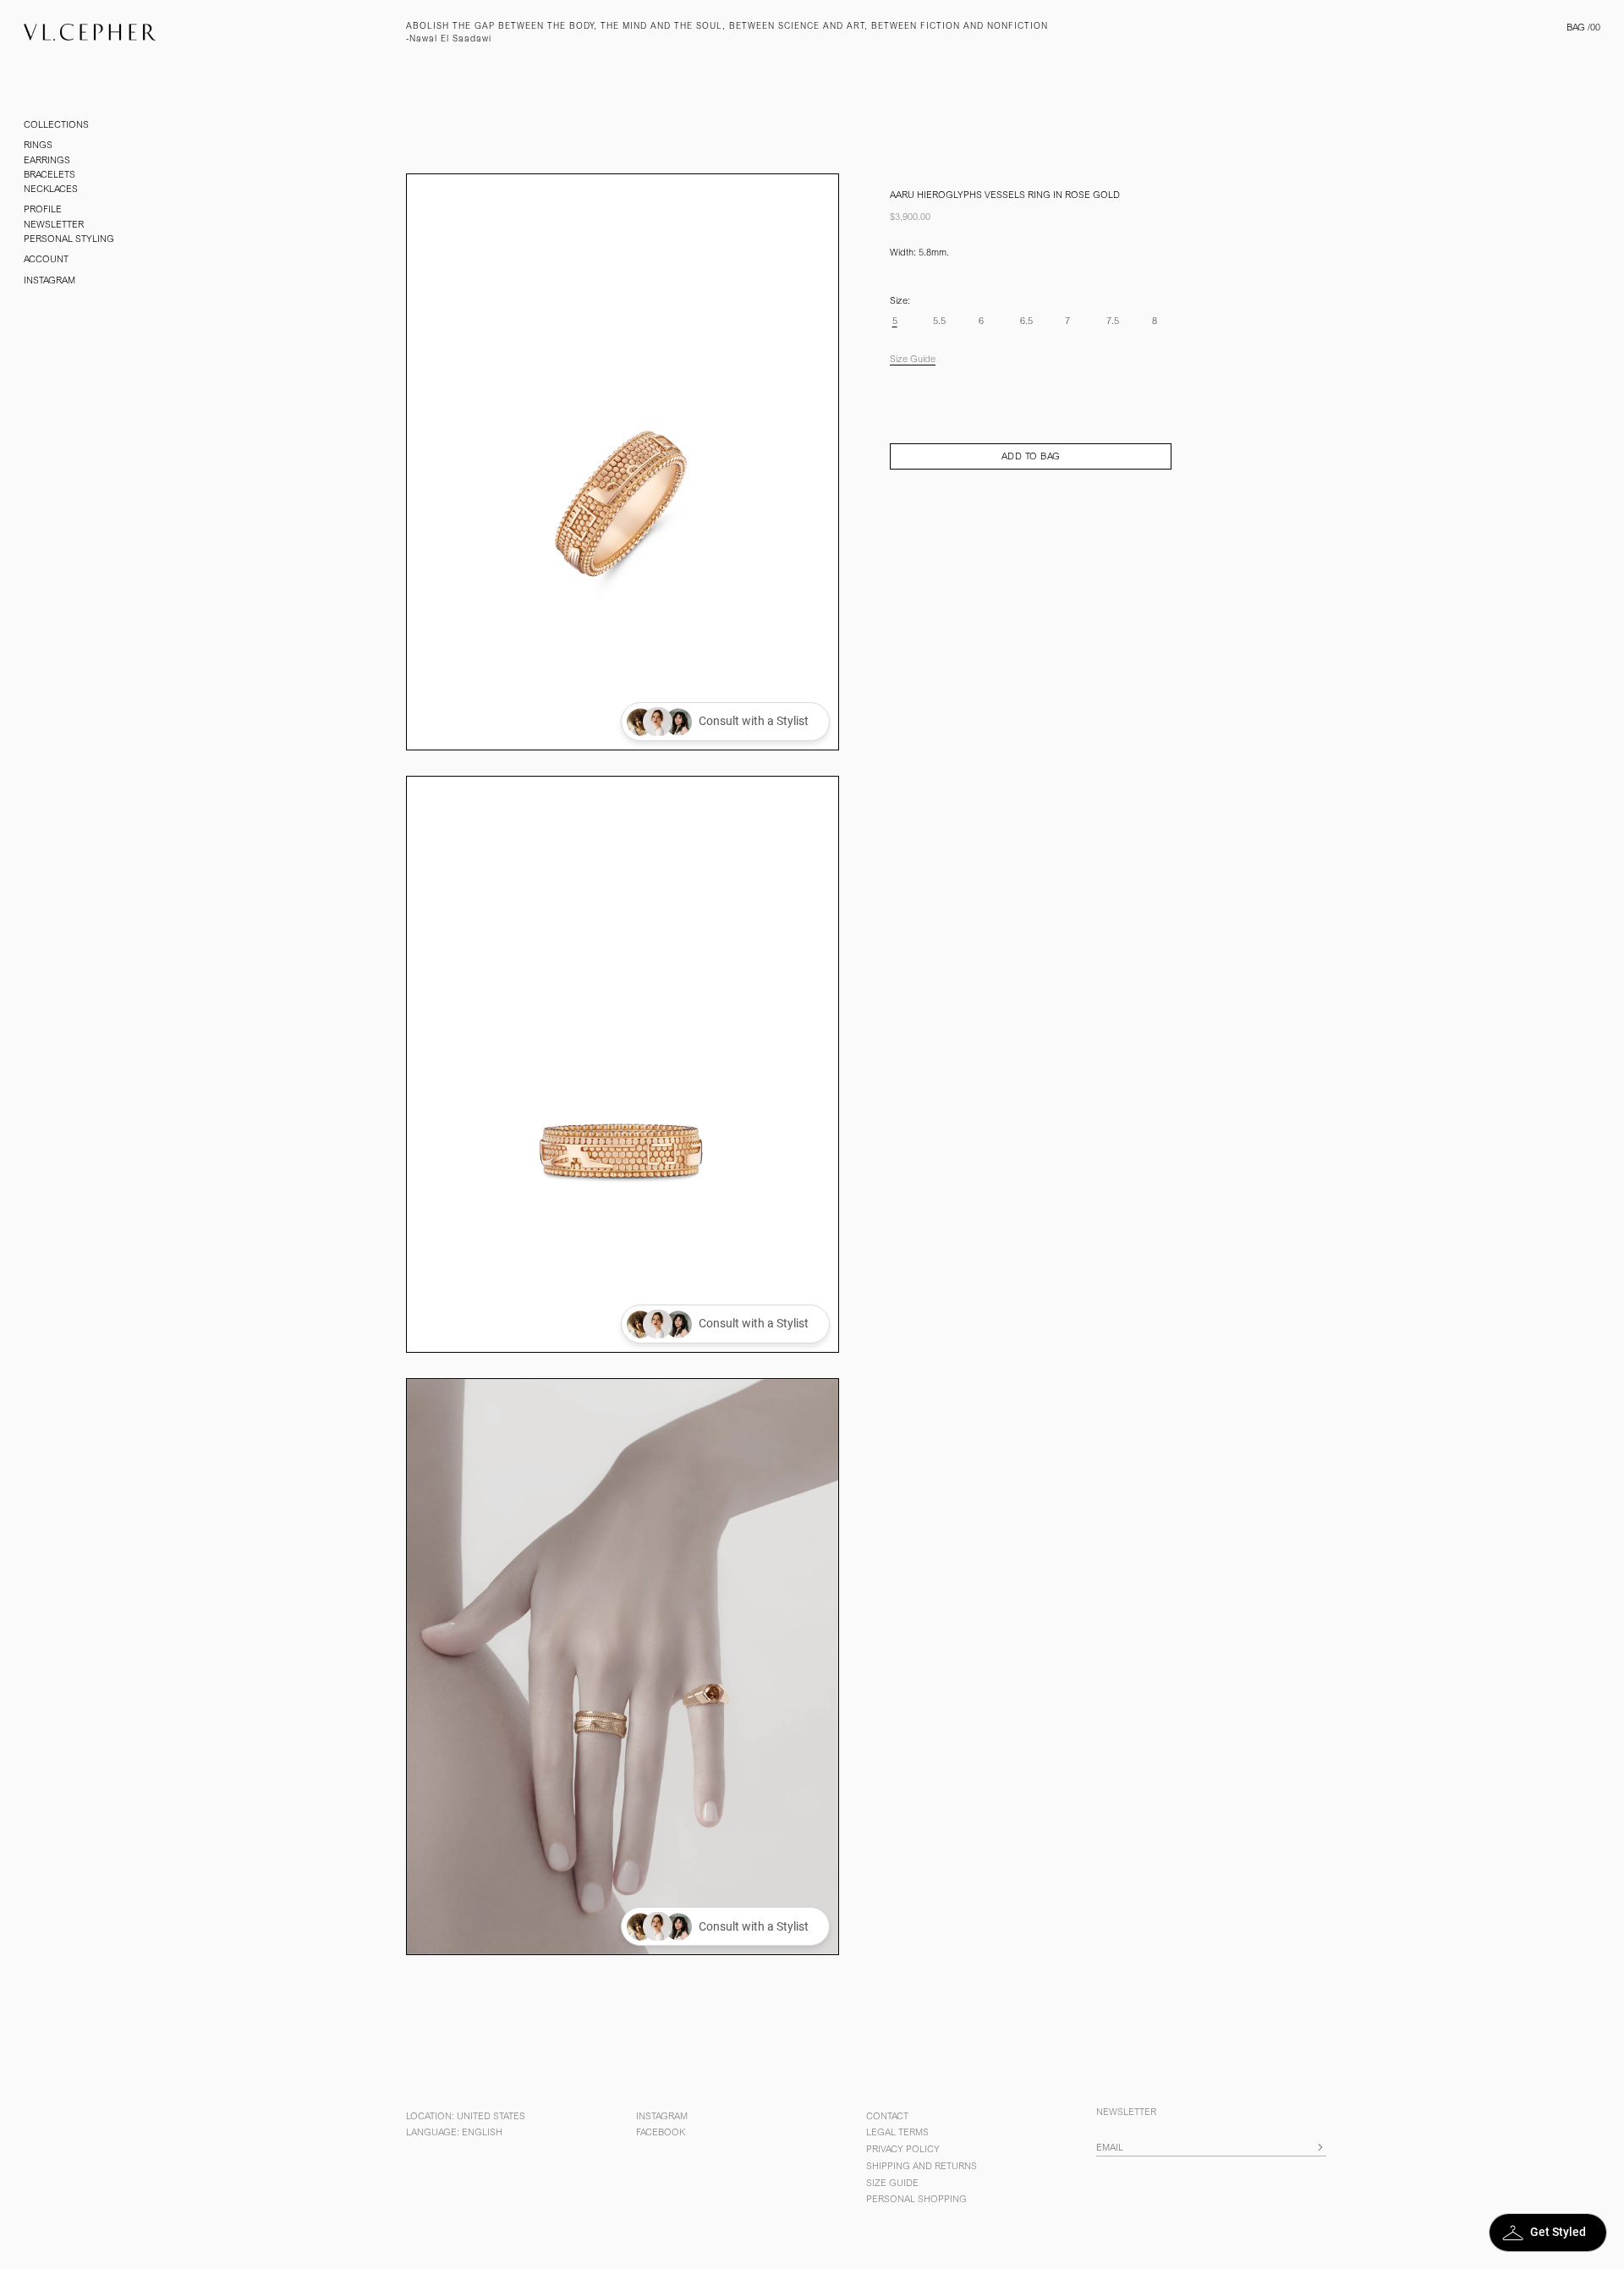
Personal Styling (69, 240)
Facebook (661, 2133)
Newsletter (54, 225)
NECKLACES (51, 190)
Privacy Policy (903, 2150)
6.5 (1026, 322)
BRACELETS (49, 176)
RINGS (38, 146)
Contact (887, 2117)
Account (46, 260)
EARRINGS (47, 161)
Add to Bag (1031, 457)
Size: (900, 302)
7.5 (1113, 322)
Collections (56, 126)
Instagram (49, 281)
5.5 (939, 322)
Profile (43, 210)
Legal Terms (897, 2133)
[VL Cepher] (203, 36)
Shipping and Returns (922, 2167)
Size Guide (913, 360)
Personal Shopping (916, 2200)
